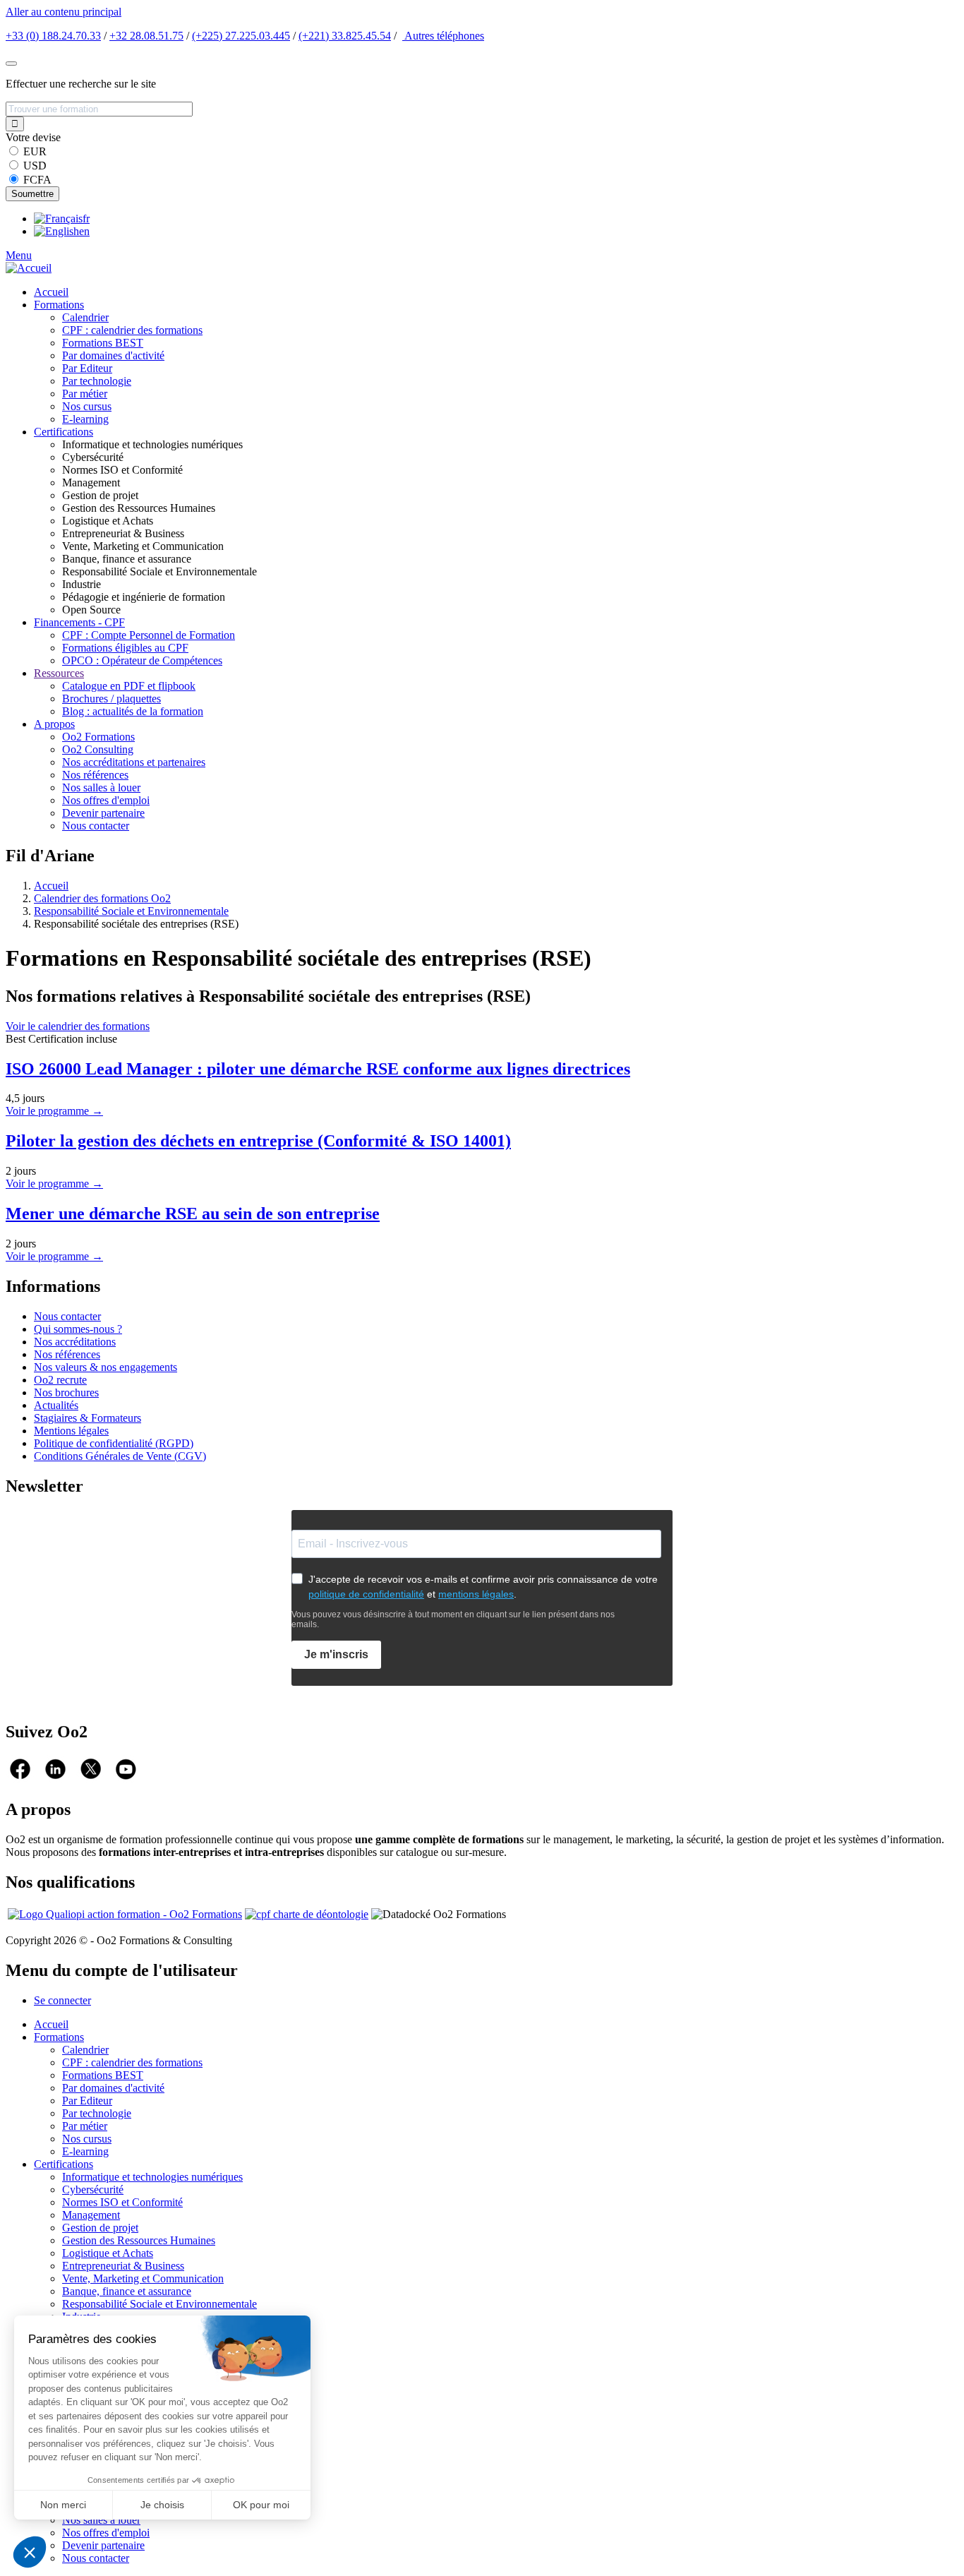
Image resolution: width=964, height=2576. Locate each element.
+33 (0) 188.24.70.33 (53, 36)
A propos (54, 724)
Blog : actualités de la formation (133, 711)
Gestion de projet (100, 2228)
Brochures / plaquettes (112, 699)
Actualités (56, 1405)
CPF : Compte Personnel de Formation (149, 635)
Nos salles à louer (101, 787)
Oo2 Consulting (98, 749)
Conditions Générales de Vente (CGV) (120, 1456)
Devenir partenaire (103, 813)
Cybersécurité (93, 2189)
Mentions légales (71, 1431)
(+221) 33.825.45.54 (345, 36)
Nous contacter (96, 826)
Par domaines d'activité (113, 355)
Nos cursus (87, 406)
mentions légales (476, 1594)
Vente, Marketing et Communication (143, 2278)
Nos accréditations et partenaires (134, 762)
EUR (35, 151)
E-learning (85, 419)
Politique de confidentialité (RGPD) (114, 1443)
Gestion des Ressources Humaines (139, 2240)
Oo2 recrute (60, 1380)
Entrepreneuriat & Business (123, 2266)
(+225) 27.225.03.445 (241, 36)
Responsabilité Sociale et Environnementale (131, 911)
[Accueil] (29, 268)
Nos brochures (66, 1392)
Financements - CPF (79, 622)
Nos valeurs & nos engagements (106, 1367)
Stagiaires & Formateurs (88, 1418)
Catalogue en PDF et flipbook (129, 686)
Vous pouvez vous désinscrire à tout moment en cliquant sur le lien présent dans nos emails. (453, 1619)
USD (35, 166)
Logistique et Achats (108, 2253)
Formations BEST (103, 343)
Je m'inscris (336, 1654)
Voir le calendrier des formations (78, 1026)
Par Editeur (87, 368)
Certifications (64, 432)
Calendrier (85, 317)
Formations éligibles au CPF (125, 648)
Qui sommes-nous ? (78, 1329)
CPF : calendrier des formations (132, 330)
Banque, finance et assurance (127, 2291)
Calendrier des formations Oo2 (102, 898)
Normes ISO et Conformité (122, 2202)
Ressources (59, 673)
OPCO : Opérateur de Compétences (142, 660)
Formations (59, 305)
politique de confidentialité (366, 1594)
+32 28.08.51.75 (146, 36)
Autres (443, 36)
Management (91, 2215)
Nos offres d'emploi (106, 800)
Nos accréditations (75, 1342)
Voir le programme (54, 1111)
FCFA (37, 180)
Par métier (85, 394)
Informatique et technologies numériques (152, 2177)
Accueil (51, 292)
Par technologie (97, 381)
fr (86, 218)
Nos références (95, 775)
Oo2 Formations (98, 737)
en (84, 231)
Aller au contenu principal (64, 12)
